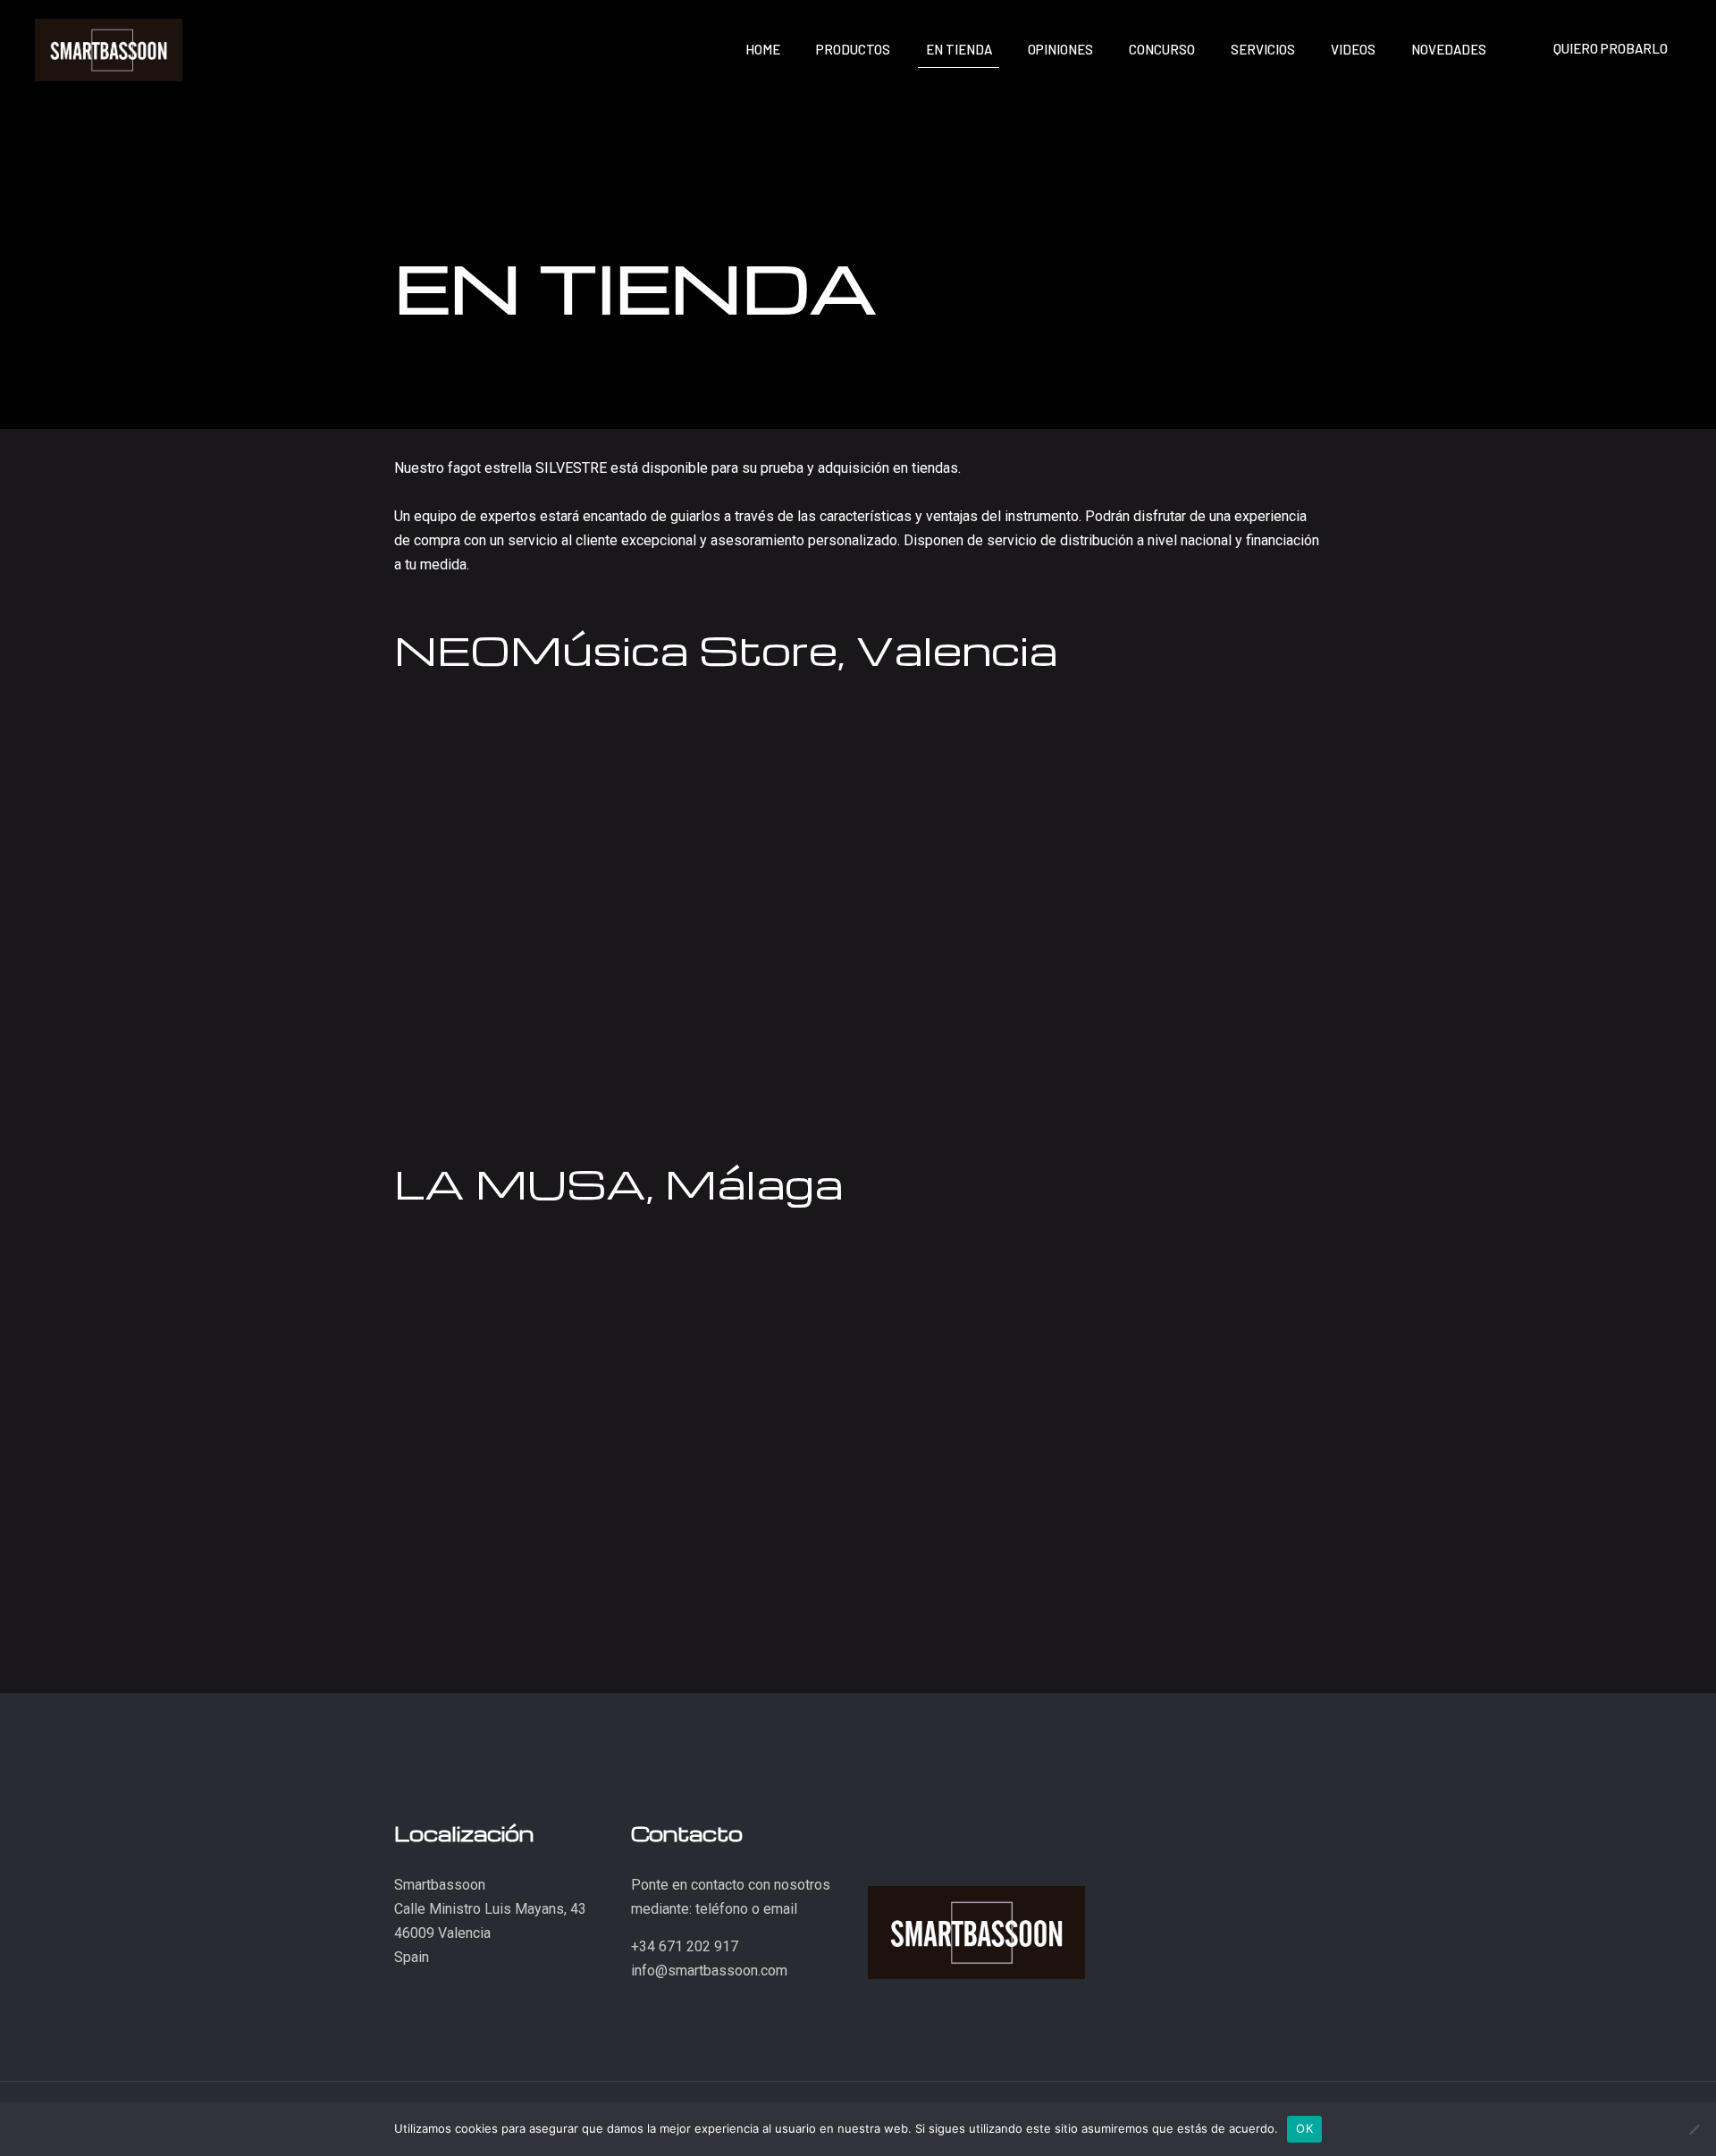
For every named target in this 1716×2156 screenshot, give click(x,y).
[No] (1694, 2129)
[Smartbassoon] (109, 49)
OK (1304, 2128)
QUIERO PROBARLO (1611, 48)
